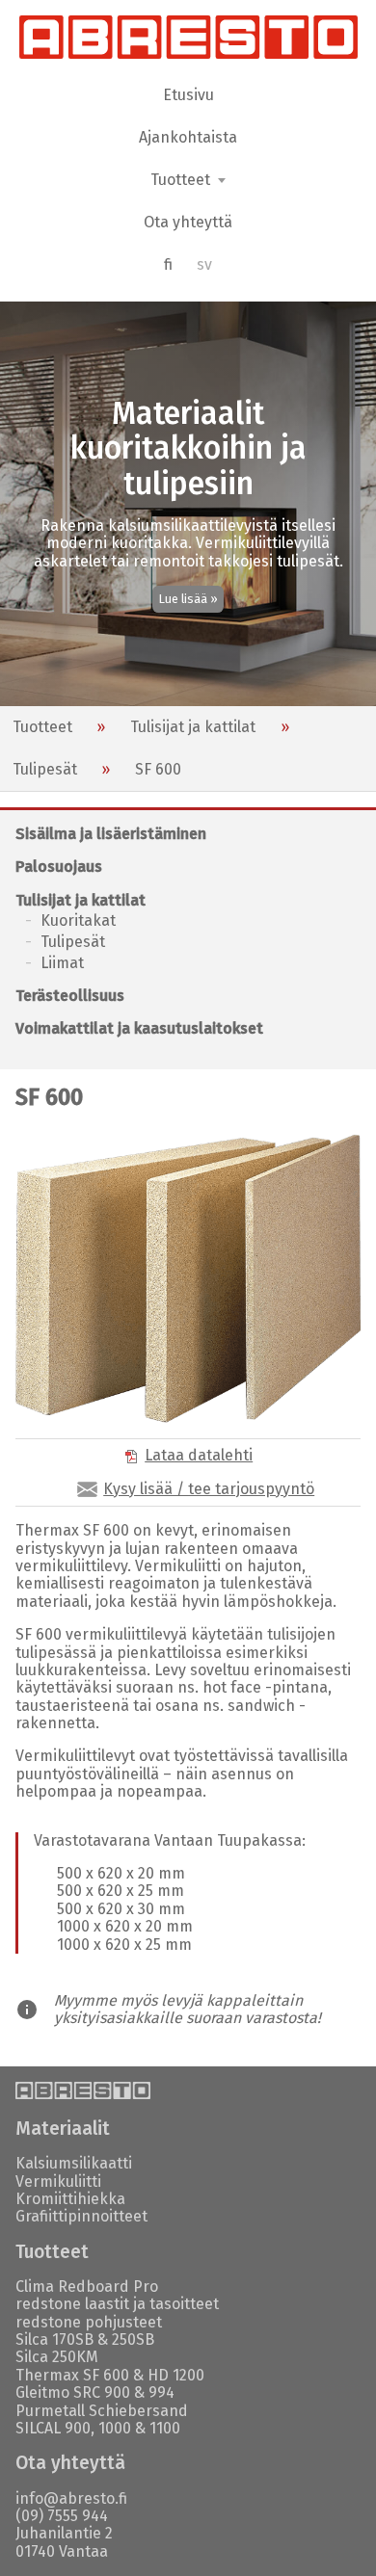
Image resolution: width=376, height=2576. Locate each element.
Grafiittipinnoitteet (81, 2216)
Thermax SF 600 (72, 2375)
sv (204, 264)
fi (168, 264)
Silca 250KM (57, 2357)
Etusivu (188, 95)
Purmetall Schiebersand (102, 2411)
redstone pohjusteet (89, 2322)
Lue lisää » (188, 599)
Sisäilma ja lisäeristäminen (111, 834)
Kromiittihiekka (70, 2199)
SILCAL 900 (53, 2428)
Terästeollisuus (70, 996)
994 (161, 2392)
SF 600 (158, 769)
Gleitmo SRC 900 (73, 2392)
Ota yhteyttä (188, 222)
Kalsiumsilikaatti (74, 2163)
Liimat (62, 963)
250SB (133, 2339)
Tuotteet (42, 727)
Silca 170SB (54, 2339)
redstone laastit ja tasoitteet (117, 2304)
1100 (165, 2428)
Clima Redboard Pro (87, 2287)
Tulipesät (45, 769)
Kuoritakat (78, 920)
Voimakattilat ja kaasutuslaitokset (139, 1028)
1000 (115, 2428)
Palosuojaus (59, 867)
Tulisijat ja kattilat (193, 727)
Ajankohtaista (188, 137)
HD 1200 (176, 2375)
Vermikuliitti (58, 2182)
